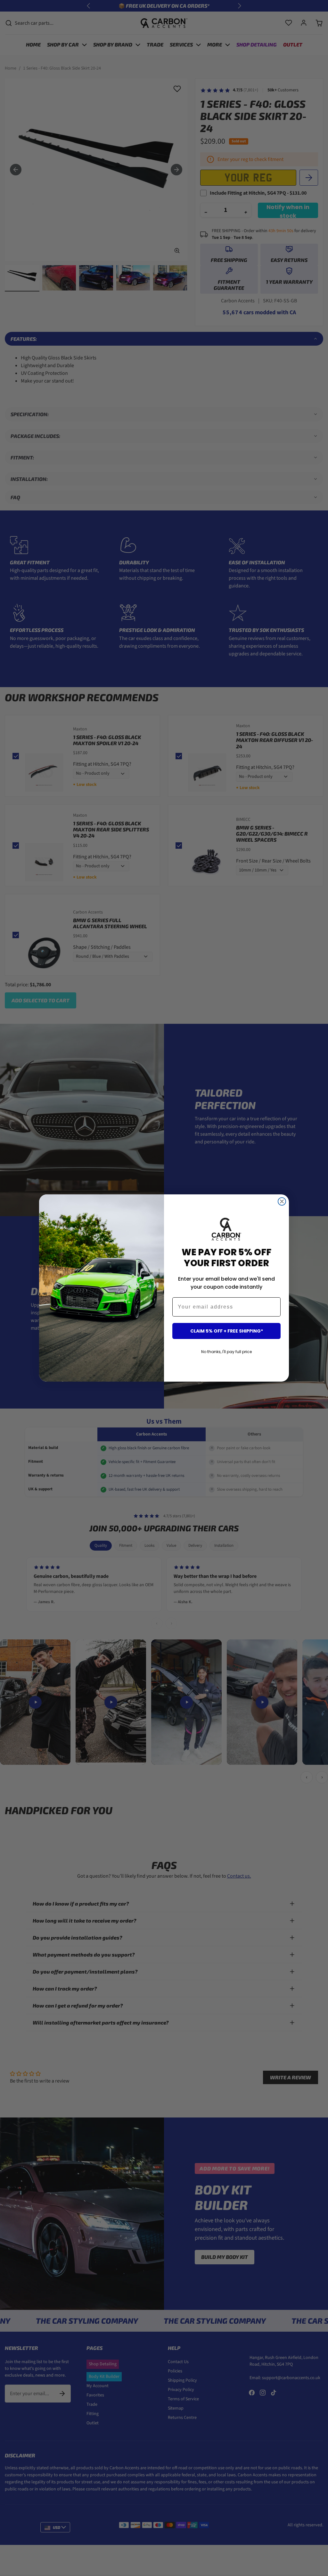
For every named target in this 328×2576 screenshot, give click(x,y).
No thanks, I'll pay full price (226, 1352)
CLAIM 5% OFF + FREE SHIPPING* (227, 1331)
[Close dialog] (282, 1201)
